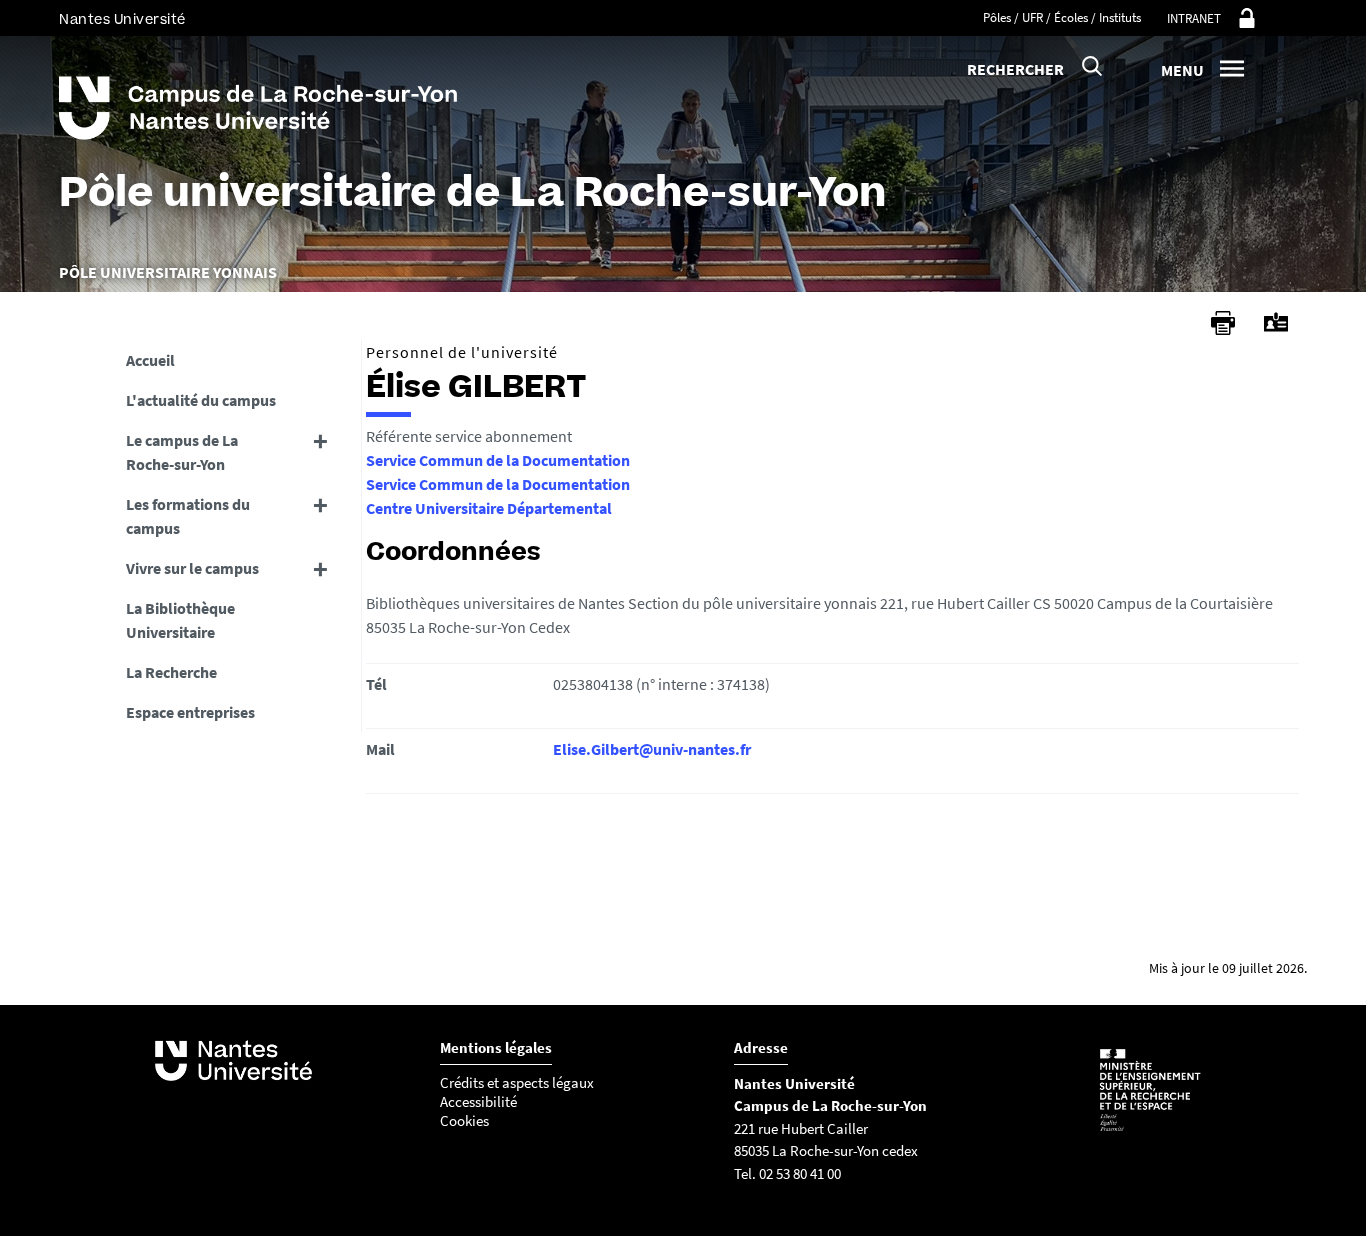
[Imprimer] (1223, 323)
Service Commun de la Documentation (498, 460)
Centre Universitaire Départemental (489, 508)
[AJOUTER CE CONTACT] (1276, 322)
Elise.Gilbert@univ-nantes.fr (652, 749)
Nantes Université (122, 19)
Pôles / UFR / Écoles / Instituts (1062, 17)
